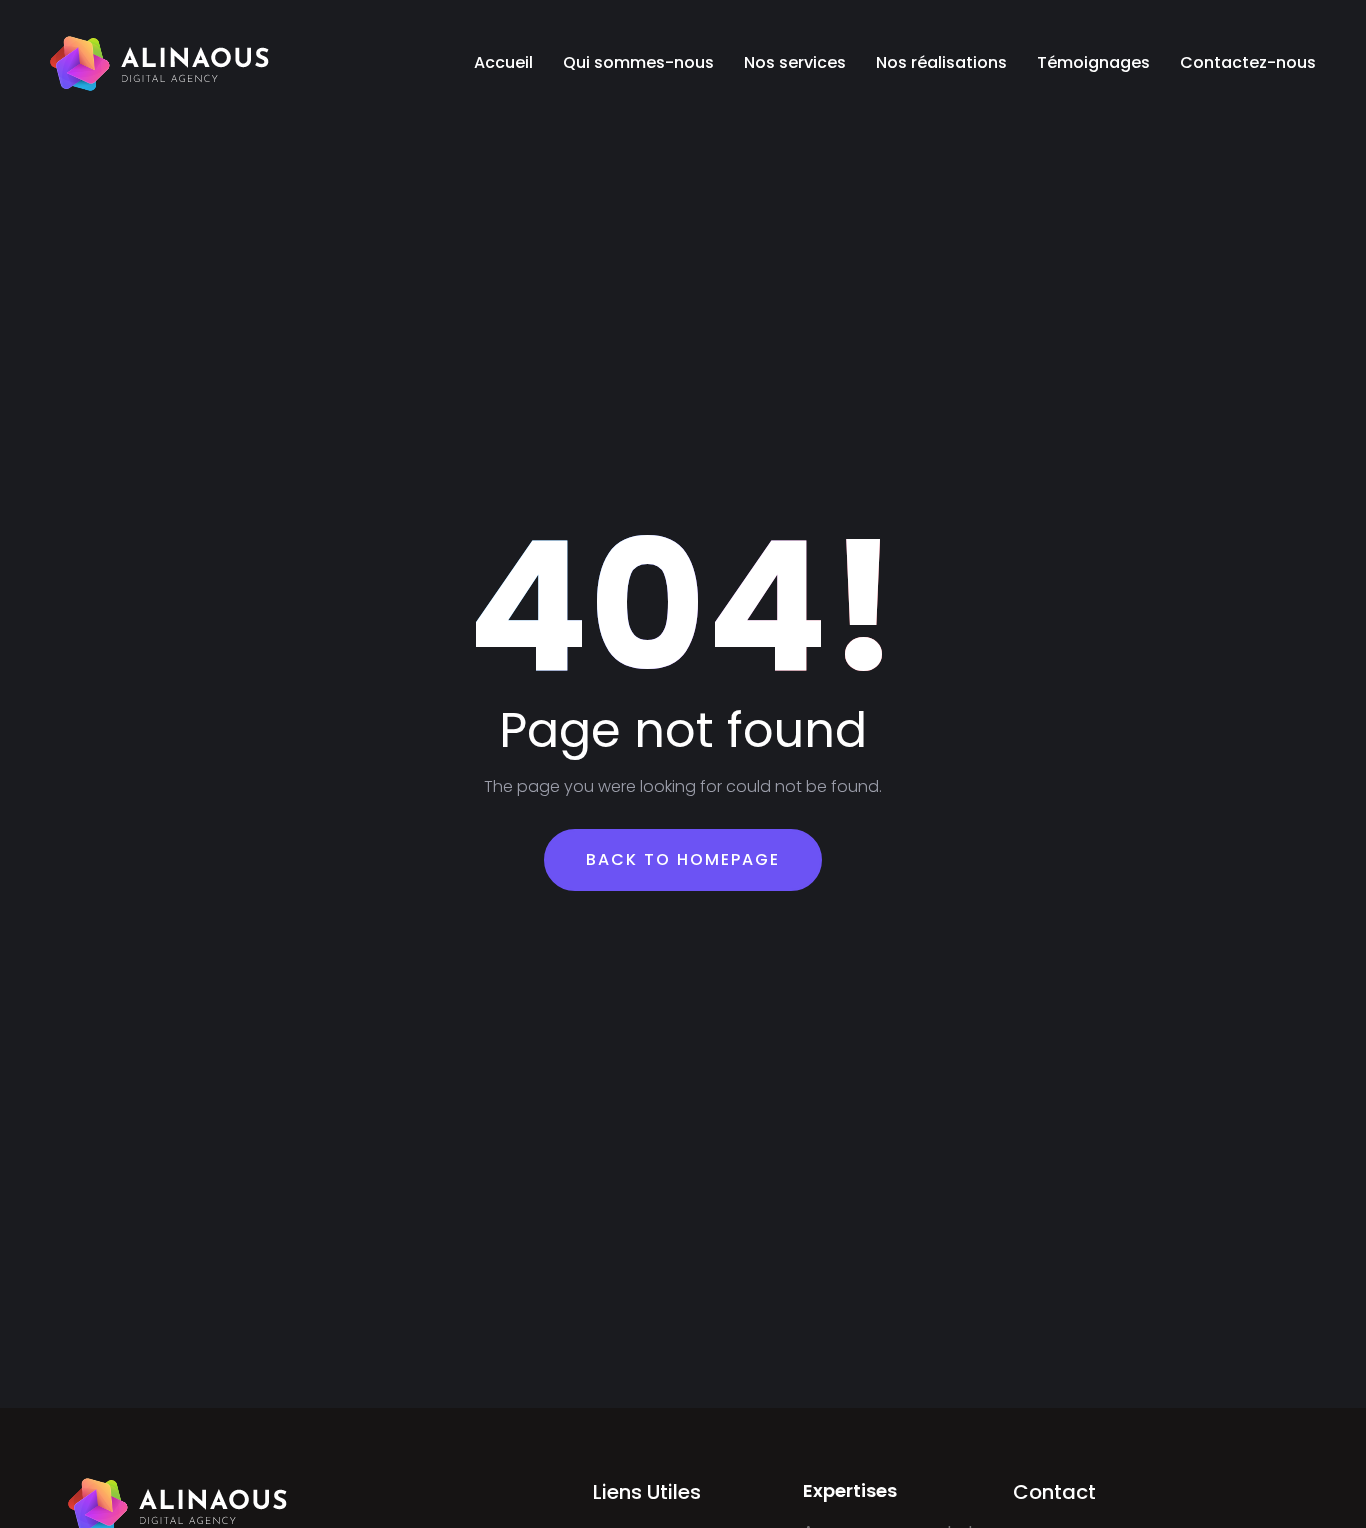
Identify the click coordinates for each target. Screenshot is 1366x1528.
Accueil (503, 62)
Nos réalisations (941, 62)
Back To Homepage (683, 859)
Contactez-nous (1248, 62)
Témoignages (1093, 62)
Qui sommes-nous (638, 62)
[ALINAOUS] (160, 63)
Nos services (795, 62)
